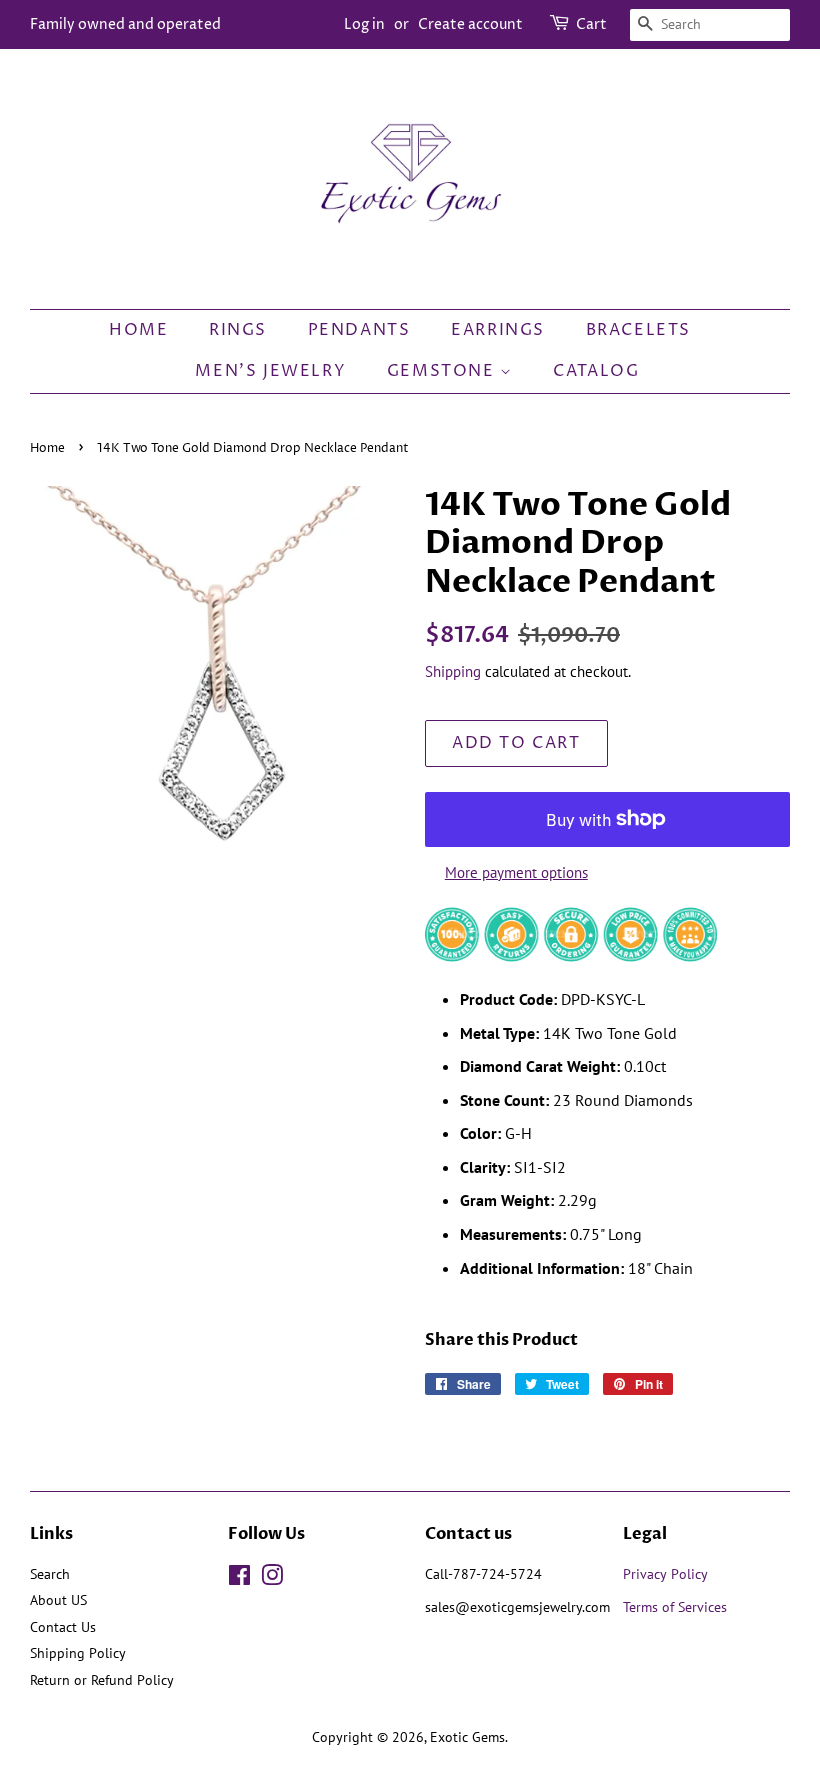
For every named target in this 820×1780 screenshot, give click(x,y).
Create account (470, 24)
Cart (591, 24)
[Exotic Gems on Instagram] (272, 1579)
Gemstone (443, 371)
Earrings (498, 330)
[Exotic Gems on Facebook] (239, 1579)
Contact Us (63, 1627)
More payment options (516, 872)
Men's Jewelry (270, 371)
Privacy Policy (665, 1574)
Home (138, 330)
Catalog (596, 371)
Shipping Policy (78, 1653)
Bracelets (638, 330)
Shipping (453, 671)
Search (50, 1574)
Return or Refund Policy (102, 1680)
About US (58, 1600)
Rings (238, 330)
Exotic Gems (467, 1737)
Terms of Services (677, 1607)
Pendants (359, 330)
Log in (364, 24)
